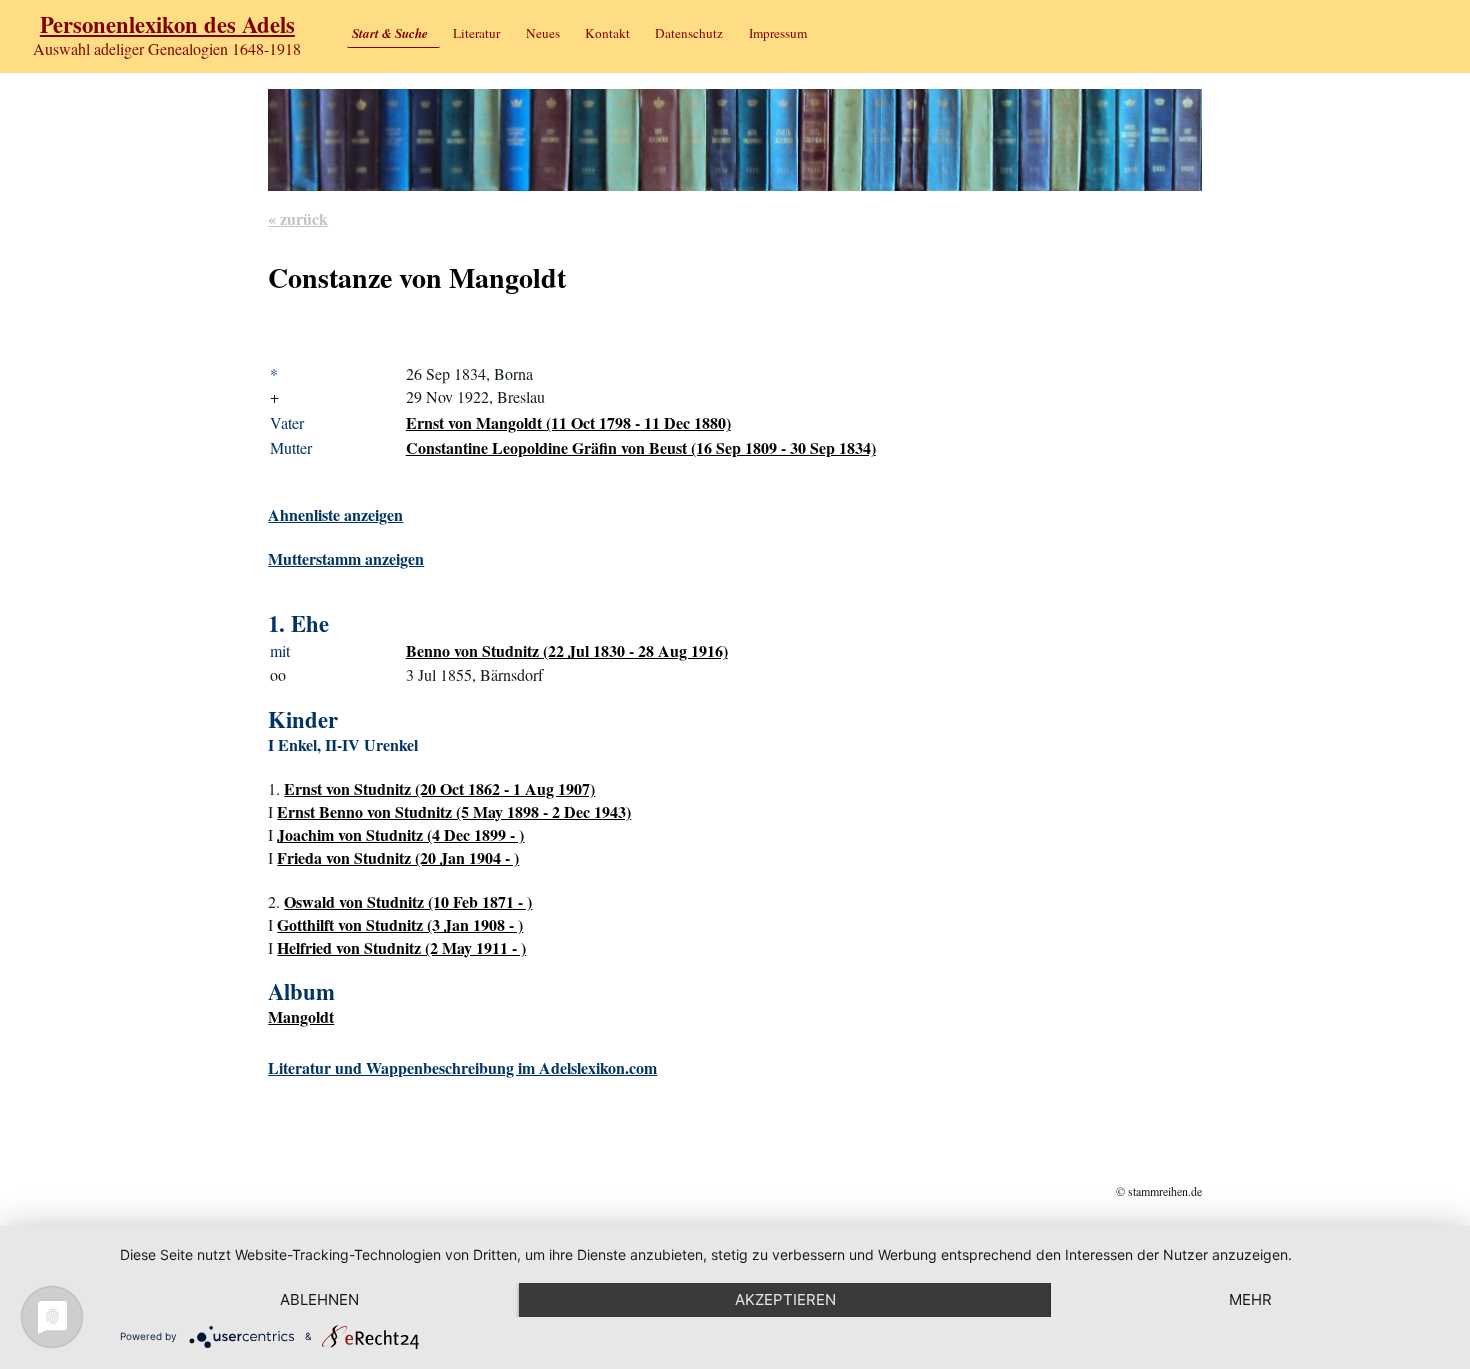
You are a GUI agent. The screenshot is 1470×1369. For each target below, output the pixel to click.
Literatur (476, 33)
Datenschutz (689, 33)
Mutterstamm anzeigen (346, 558)
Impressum (778, 33)
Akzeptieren (785, 1299)
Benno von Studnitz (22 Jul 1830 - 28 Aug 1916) (567, 650)
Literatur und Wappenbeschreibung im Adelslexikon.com (462, 1067)
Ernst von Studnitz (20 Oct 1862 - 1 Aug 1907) (439, 788)
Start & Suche (390, 33)
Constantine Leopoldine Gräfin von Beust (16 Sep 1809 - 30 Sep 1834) (641, 447)
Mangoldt (301, 1016)
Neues (543, 33)
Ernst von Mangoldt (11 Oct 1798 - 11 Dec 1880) (568, 422)
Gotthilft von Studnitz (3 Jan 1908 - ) (400, 924)
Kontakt (607, 33)
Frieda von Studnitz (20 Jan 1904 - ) (398, 857)
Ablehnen (319, 1299)
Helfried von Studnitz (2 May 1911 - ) (401, 947)
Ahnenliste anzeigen (335, 514)
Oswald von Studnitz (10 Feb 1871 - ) (408, 901)
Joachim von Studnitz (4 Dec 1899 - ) (400, 834)
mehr (1250, 1299)
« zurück (298, 218)
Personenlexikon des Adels (167, 24)
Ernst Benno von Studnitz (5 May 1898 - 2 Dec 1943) (454, 811)
